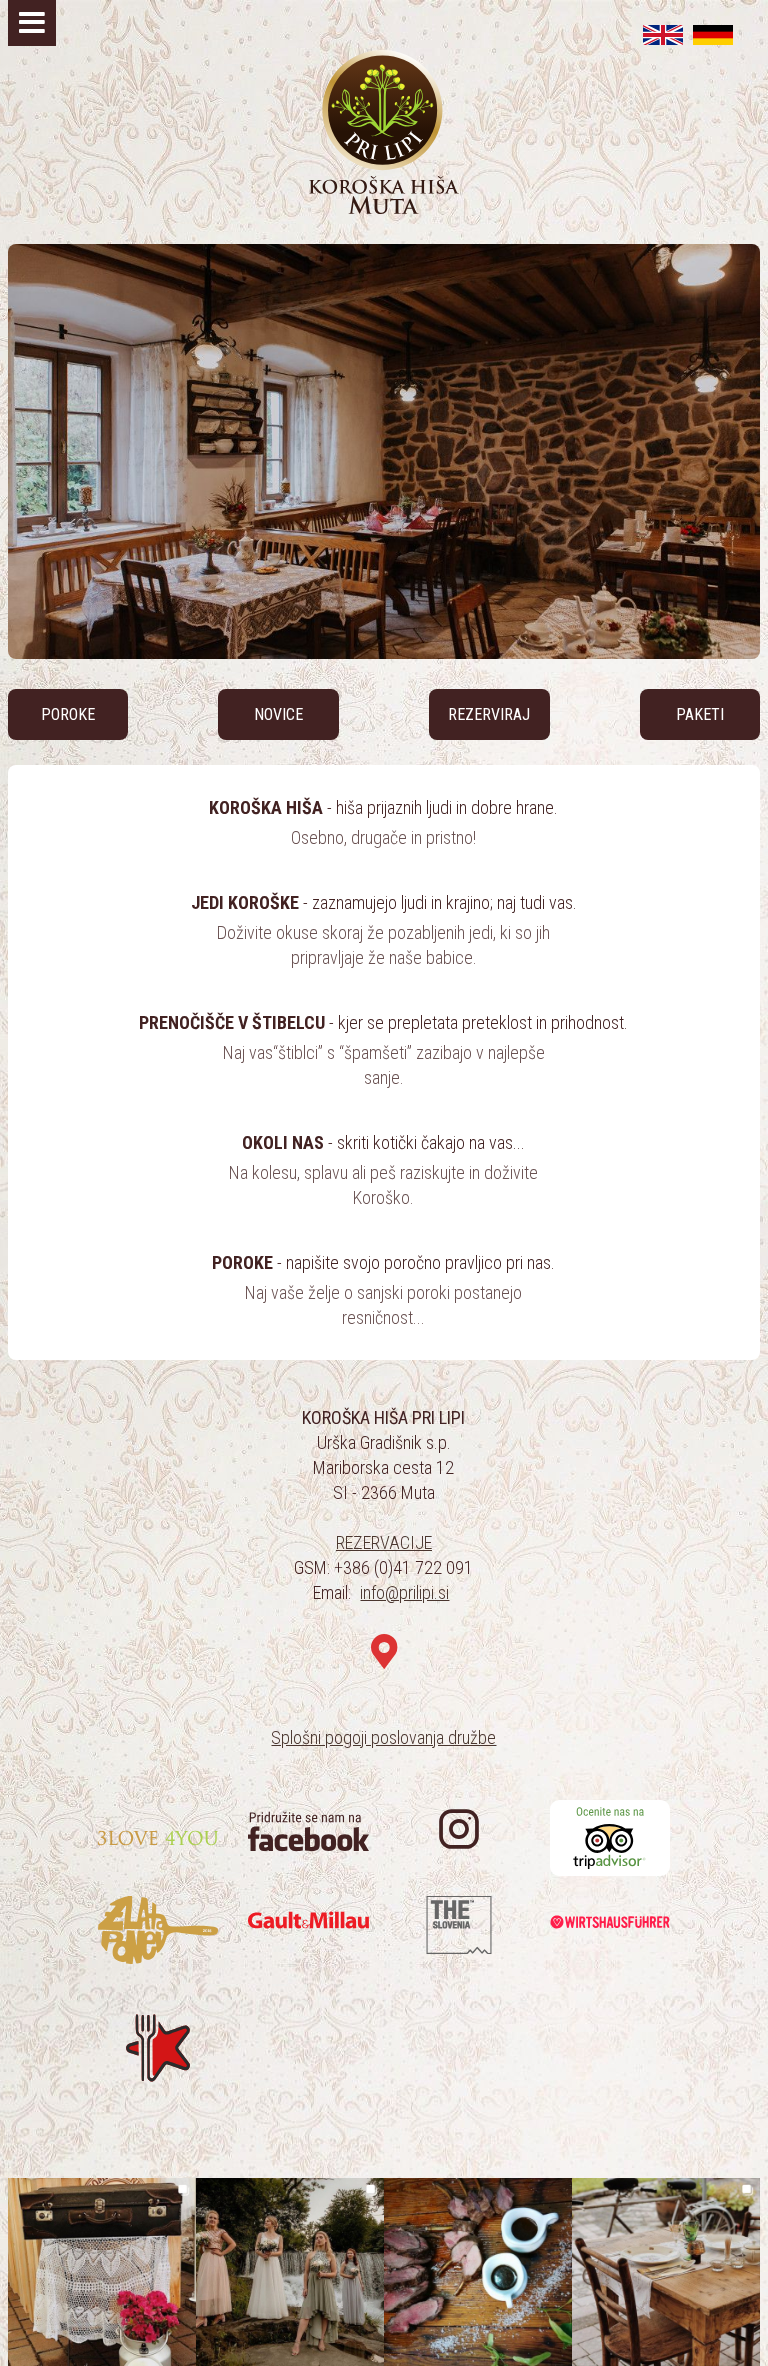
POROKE (68, 714)
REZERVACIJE (384, 1542)
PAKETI (700, 714)
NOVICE (278, 714)
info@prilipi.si (404, 1592)
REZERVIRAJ (489, 714)
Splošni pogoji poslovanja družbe (383, 1737)
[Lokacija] (383, 1652)
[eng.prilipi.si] (663, 35)
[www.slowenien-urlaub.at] (713, 35)
